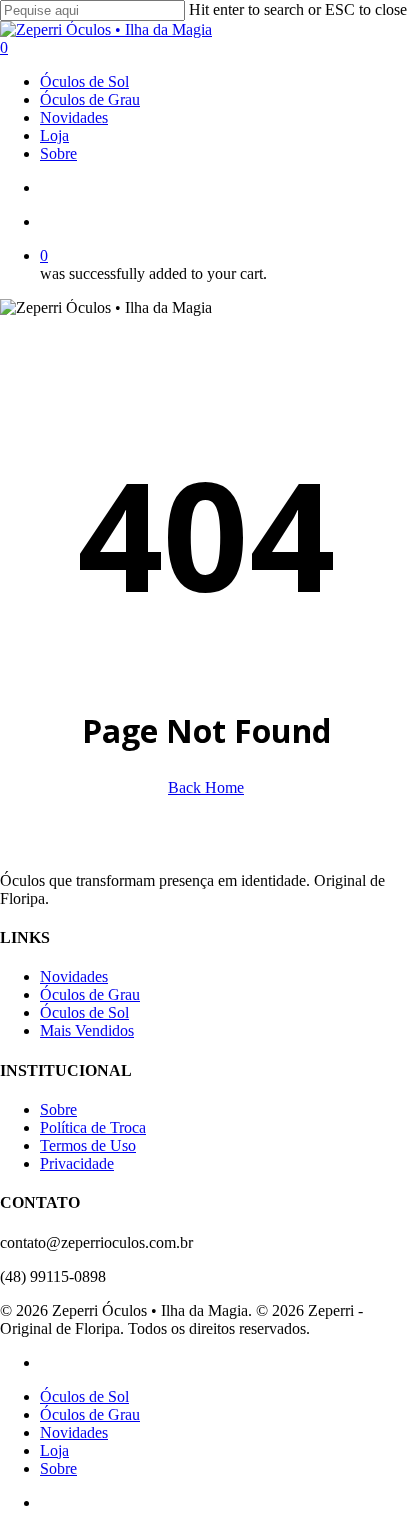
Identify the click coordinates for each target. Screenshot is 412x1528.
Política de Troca (93, 1127)
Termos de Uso (88, 1145)
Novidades (74, 976)
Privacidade (77, 1163)
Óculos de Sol (84, 1012)
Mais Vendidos (87, 1030)
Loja (54, 1450)
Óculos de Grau (90, 994)
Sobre (58, 1109)
